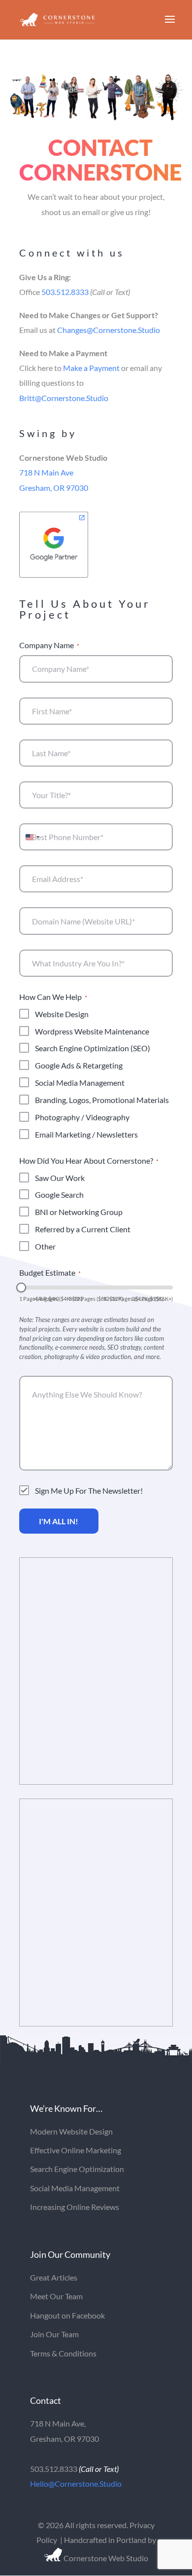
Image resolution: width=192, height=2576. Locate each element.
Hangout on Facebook (67, 2315)
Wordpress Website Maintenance (92, 1031)
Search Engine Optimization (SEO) (93, 1048)
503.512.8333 (65, 292)
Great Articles (54, 2277)
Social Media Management (80, 1083)
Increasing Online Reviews (75, 2207)
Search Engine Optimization (77, 2169)
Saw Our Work (60, 1178)
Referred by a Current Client (83, 1229)
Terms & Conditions (63, 2353)
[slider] (21, 1288)
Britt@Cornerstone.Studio (64, 398)
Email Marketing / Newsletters (86, 1134)
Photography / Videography (82, 1117)
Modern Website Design (71, 2131)
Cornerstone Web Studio (105, 2558)
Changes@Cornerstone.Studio (109, 330)
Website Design (62, 1014)
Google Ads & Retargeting (79, 1065)
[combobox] (31, 837)
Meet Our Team (56, 2296)
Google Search (59, 1195)
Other (45, 1246)
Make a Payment (91, 368)
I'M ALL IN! (59, 1521)
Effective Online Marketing (76, 2150)
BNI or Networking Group (79, 1212)
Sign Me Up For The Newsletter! (89, 1490)
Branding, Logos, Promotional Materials (102, 1100)
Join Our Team (54, 2334)
